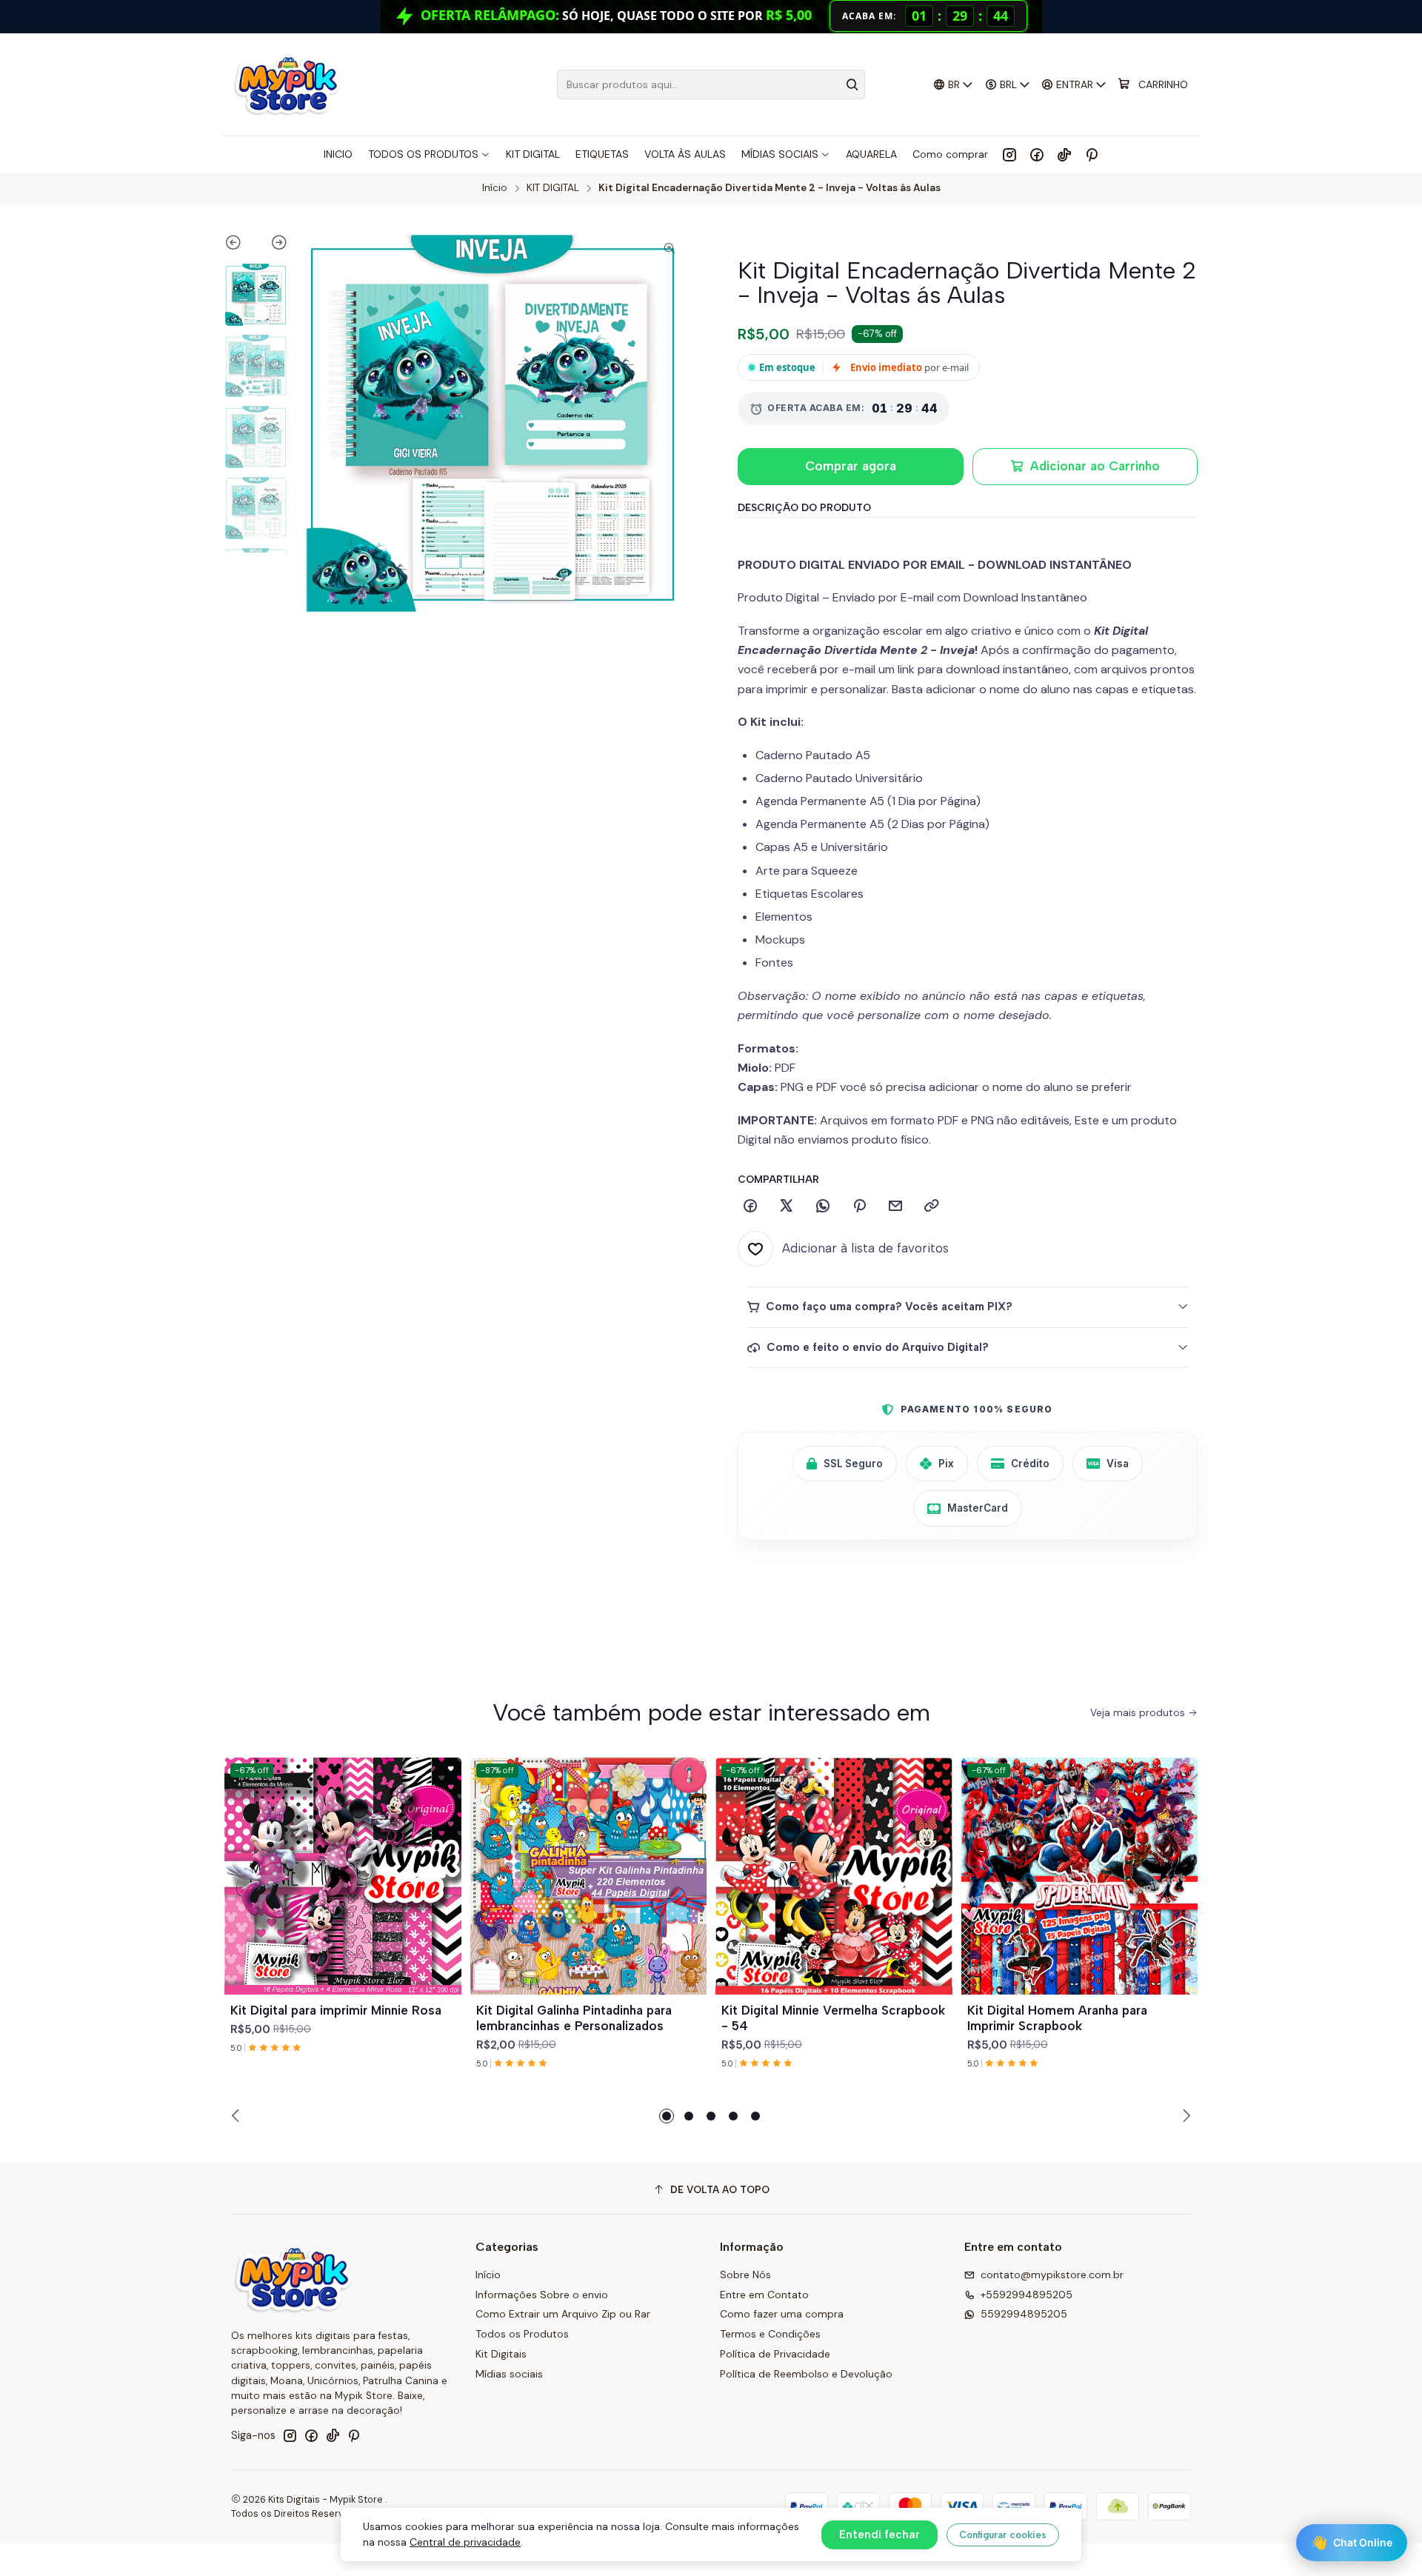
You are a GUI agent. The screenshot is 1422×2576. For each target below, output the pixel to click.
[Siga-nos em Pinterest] (1091, 154)
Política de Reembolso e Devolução (806, 2374)
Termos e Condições (770, 2334)
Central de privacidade (465, 2542)
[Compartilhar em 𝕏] (787, 1207)
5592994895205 (1024, 2314)
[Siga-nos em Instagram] (1009, 154)
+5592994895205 (1027, 2295)
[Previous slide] (240, 245)
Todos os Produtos (522, 2334)
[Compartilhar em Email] (895, 1207)
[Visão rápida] (444, 1894)
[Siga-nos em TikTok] (1064, 154)
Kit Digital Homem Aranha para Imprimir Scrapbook (1057, 2018)
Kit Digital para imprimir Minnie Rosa (336, 2010)
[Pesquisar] (852, 84)
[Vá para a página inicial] (287, 84)
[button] (667, 2116)
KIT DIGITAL (553, 188)
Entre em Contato (764, 2295)
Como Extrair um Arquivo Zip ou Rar (563, 2314)
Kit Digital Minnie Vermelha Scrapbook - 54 (833, 2018)
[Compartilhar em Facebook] (750, 1207)
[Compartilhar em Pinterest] (859, 1207)
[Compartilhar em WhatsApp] (823, 1207)
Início (495, 188)
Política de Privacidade (775, 2354)
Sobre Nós (745, 2275)
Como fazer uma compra (782, 2314)
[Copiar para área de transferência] (932, 1207)
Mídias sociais (509, 2374)
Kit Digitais (501, 2354)
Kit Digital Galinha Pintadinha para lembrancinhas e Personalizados (574, 2018)
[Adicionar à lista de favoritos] (444, 1858)
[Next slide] (272, 245)
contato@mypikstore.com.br (1052, 2275)
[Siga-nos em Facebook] (1037, 154)
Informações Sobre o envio (542, 2295)
